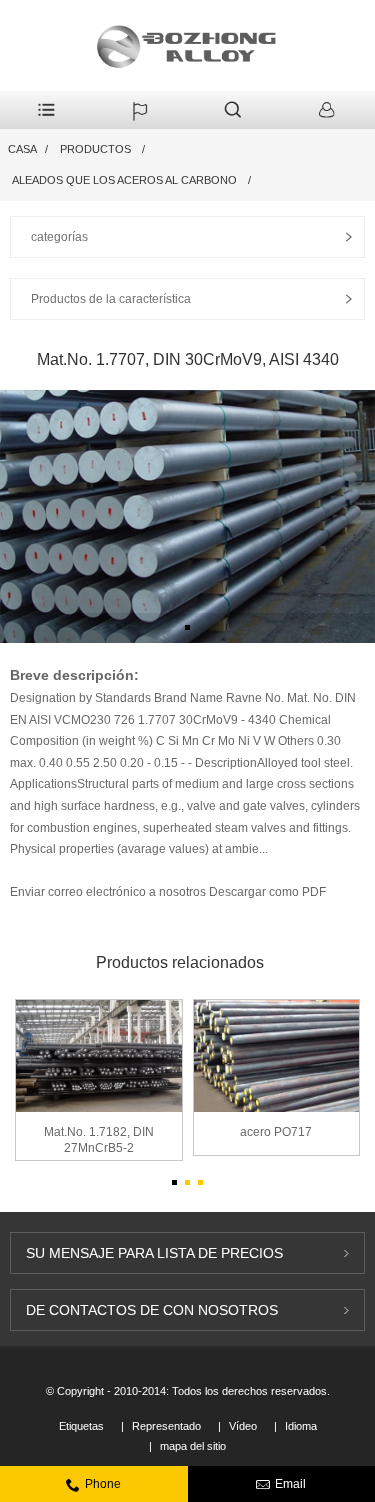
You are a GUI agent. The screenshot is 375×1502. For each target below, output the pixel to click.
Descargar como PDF (267, 892)
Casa (22, 149)
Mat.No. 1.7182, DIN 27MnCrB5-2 (99, 1140)
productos (95, 149)
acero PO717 (276, 1132)
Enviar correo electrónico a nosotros (109, 892)
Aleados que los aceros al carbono (124, 180)
